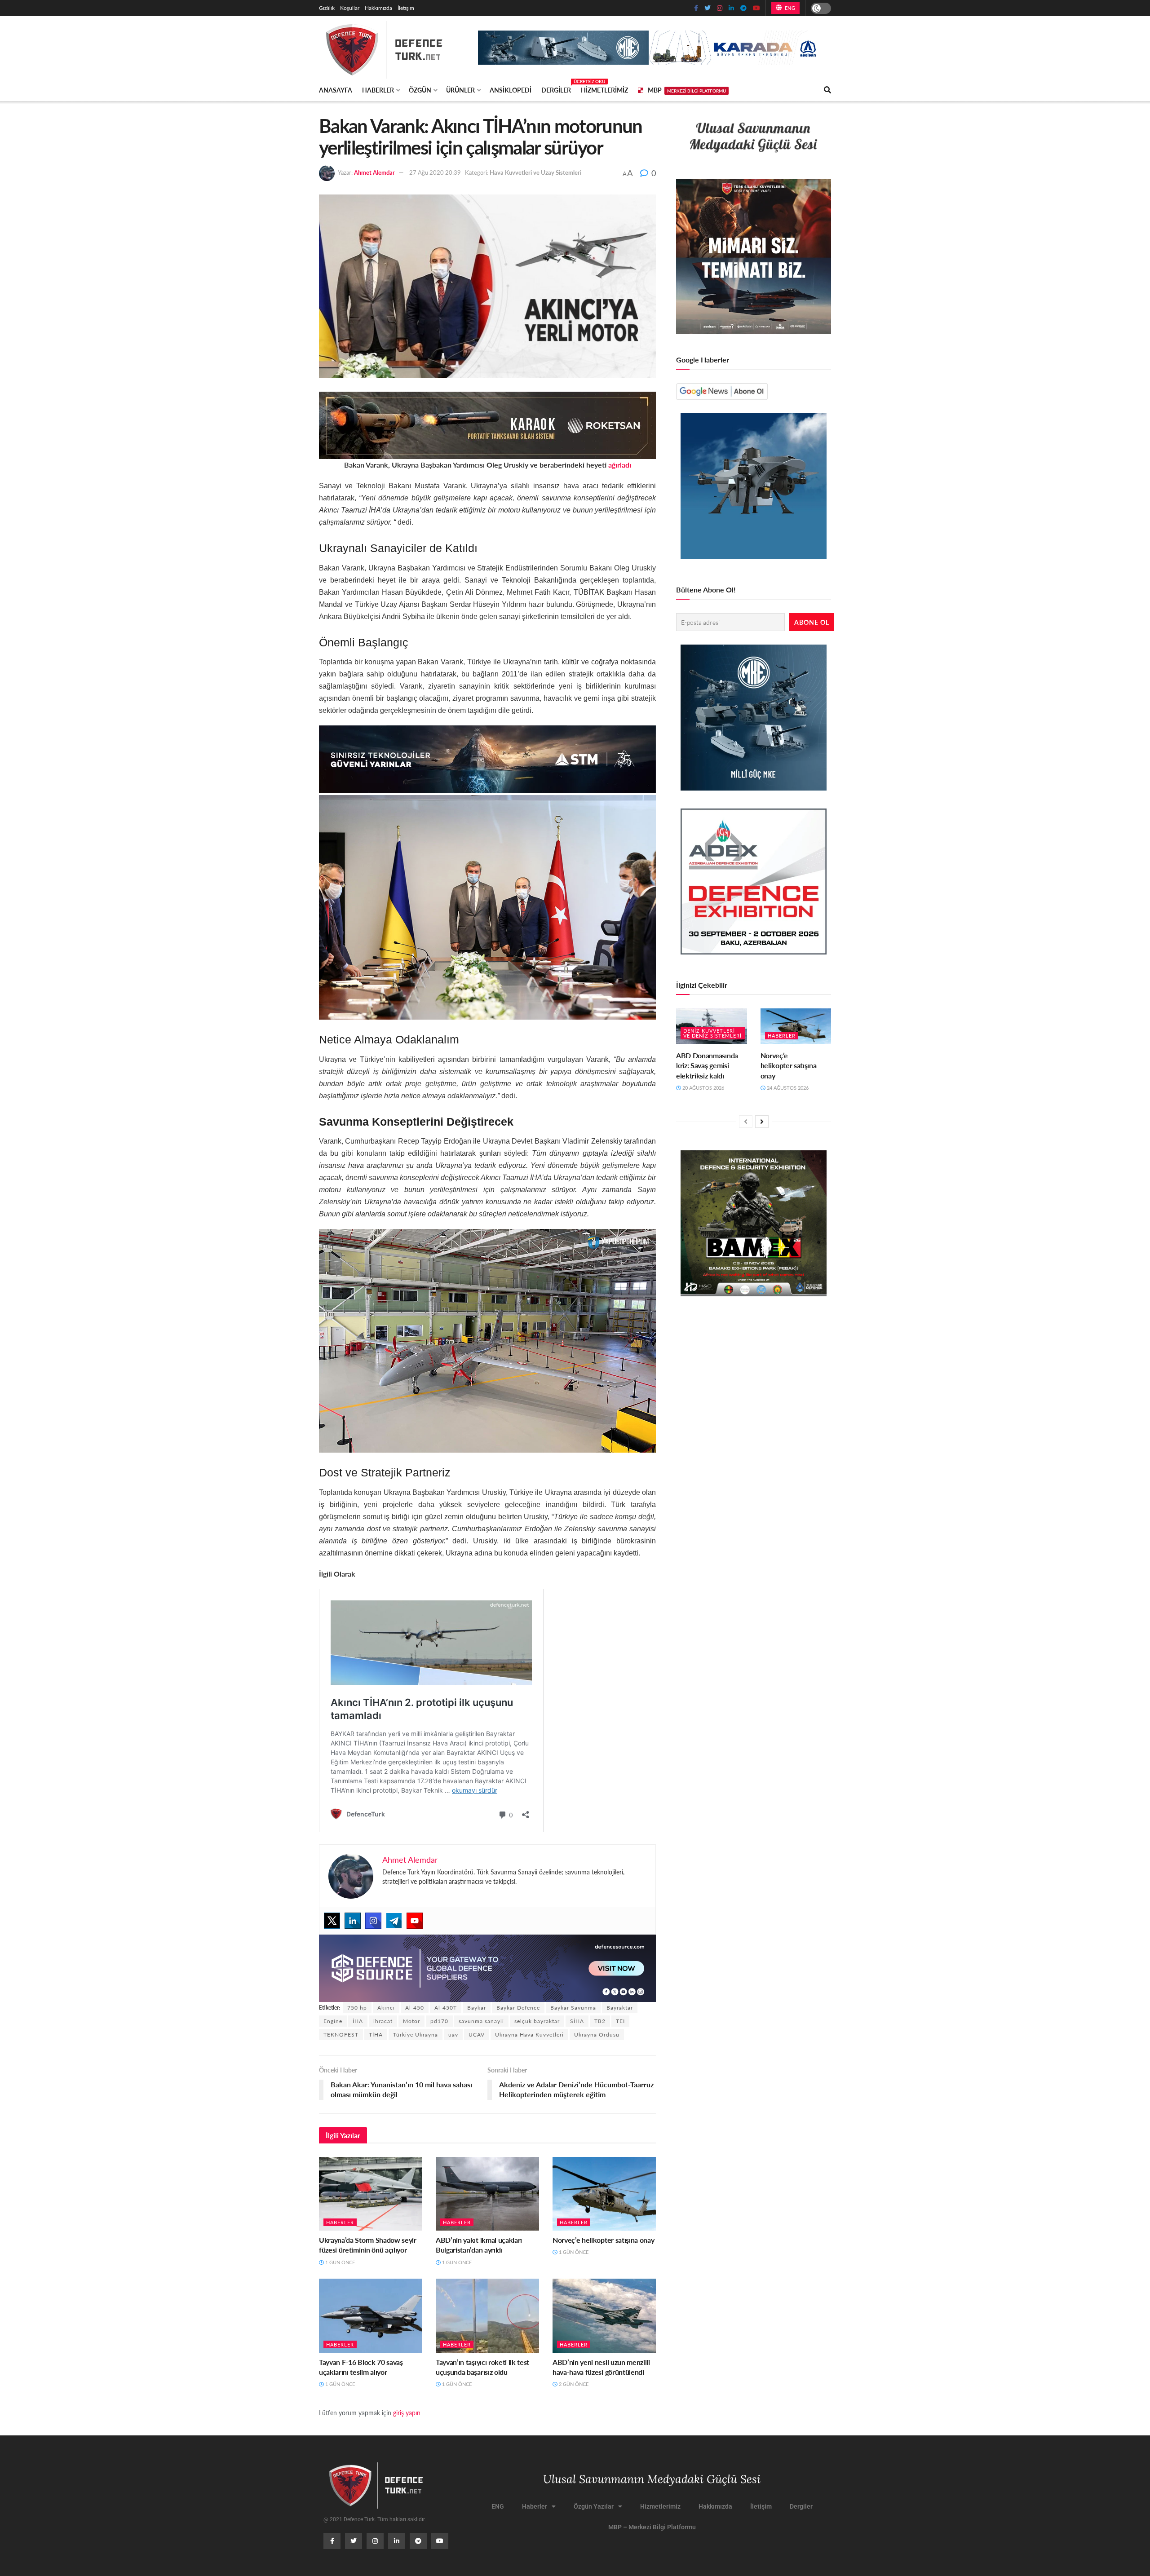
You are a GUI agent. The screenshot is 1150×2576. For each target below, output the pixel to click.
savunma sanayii (481, 2021)
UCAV (477, 2035)
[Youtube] (415, 1921)
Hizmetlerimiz (604, 90)
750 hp (357, 2008)
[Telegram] (394, 1921)
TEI (620, 2021)
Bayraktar (620, 2008)
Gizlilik (327, 8)
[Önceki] (746, 1122)
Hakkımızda (378, 8)
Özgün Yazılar (594, 2506)
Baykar (477, 2008)
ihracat (383, 2021)
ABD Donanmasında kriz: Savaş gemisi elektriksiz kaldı (707, 1065)
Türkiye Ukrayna (416, 2035)
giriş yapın (407, 2413)
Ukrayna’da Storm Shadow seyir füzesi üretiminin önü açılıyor (368, 2245)
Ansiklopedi (511, 90)
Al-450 (415, 2008)
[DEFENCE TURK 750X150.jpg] (487, 758)
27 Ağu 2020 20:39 (435, 172)
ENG (789, 8)
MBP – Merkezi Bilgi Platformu (652, 2527)
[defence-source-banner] (487, 1967)
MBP (687, 90)
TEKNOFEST (341, 2035)
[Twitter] (332, 1921)
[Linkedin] (353, 1921)
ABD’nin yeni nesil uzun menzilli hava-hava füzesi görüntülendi (601, 2367)
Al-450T (446, 2008)
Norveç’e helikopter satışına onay (603, 2240)
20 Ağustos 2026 (703, 1088)
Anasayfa (336, 90)
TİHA (376, 2035)
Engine (333, 2021)
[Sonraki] (762, 1122)
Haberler (378, 90)
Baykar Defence (518, 2008)
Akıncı (386, 2008)
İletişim (406, 8)
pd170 (439, 2021)
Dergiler (556, 88)
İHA (358, 2021)
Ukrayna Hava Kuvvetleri (529, 2035)
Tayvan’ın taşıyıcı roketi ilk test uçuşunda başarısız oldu (482, 2367)
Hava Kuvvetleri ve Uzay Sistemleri (535, 172)
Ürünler (460, 90)
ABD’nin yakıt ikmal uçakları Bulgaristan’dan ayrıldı (479, 2245)
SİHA (577, 2021)
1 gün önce (339, 2262)
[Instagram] (373, 1921)
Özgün (420, 90)
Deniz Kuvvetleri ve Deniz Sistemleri (712, 1033)
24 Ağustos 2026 (787, 1088)
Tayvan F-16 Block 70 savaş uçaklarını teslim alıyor (361, 2367)
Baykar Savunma (573, 2008)
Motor (411, 2021)
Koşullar (350, 8)
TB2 (600, 2021)
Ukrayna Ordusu (597, 2035)
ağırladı (620, 465)
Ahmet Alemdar (374, 172)
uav (453, 2035)
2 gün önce (573, 2384)
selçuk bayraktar (537, 2021)
